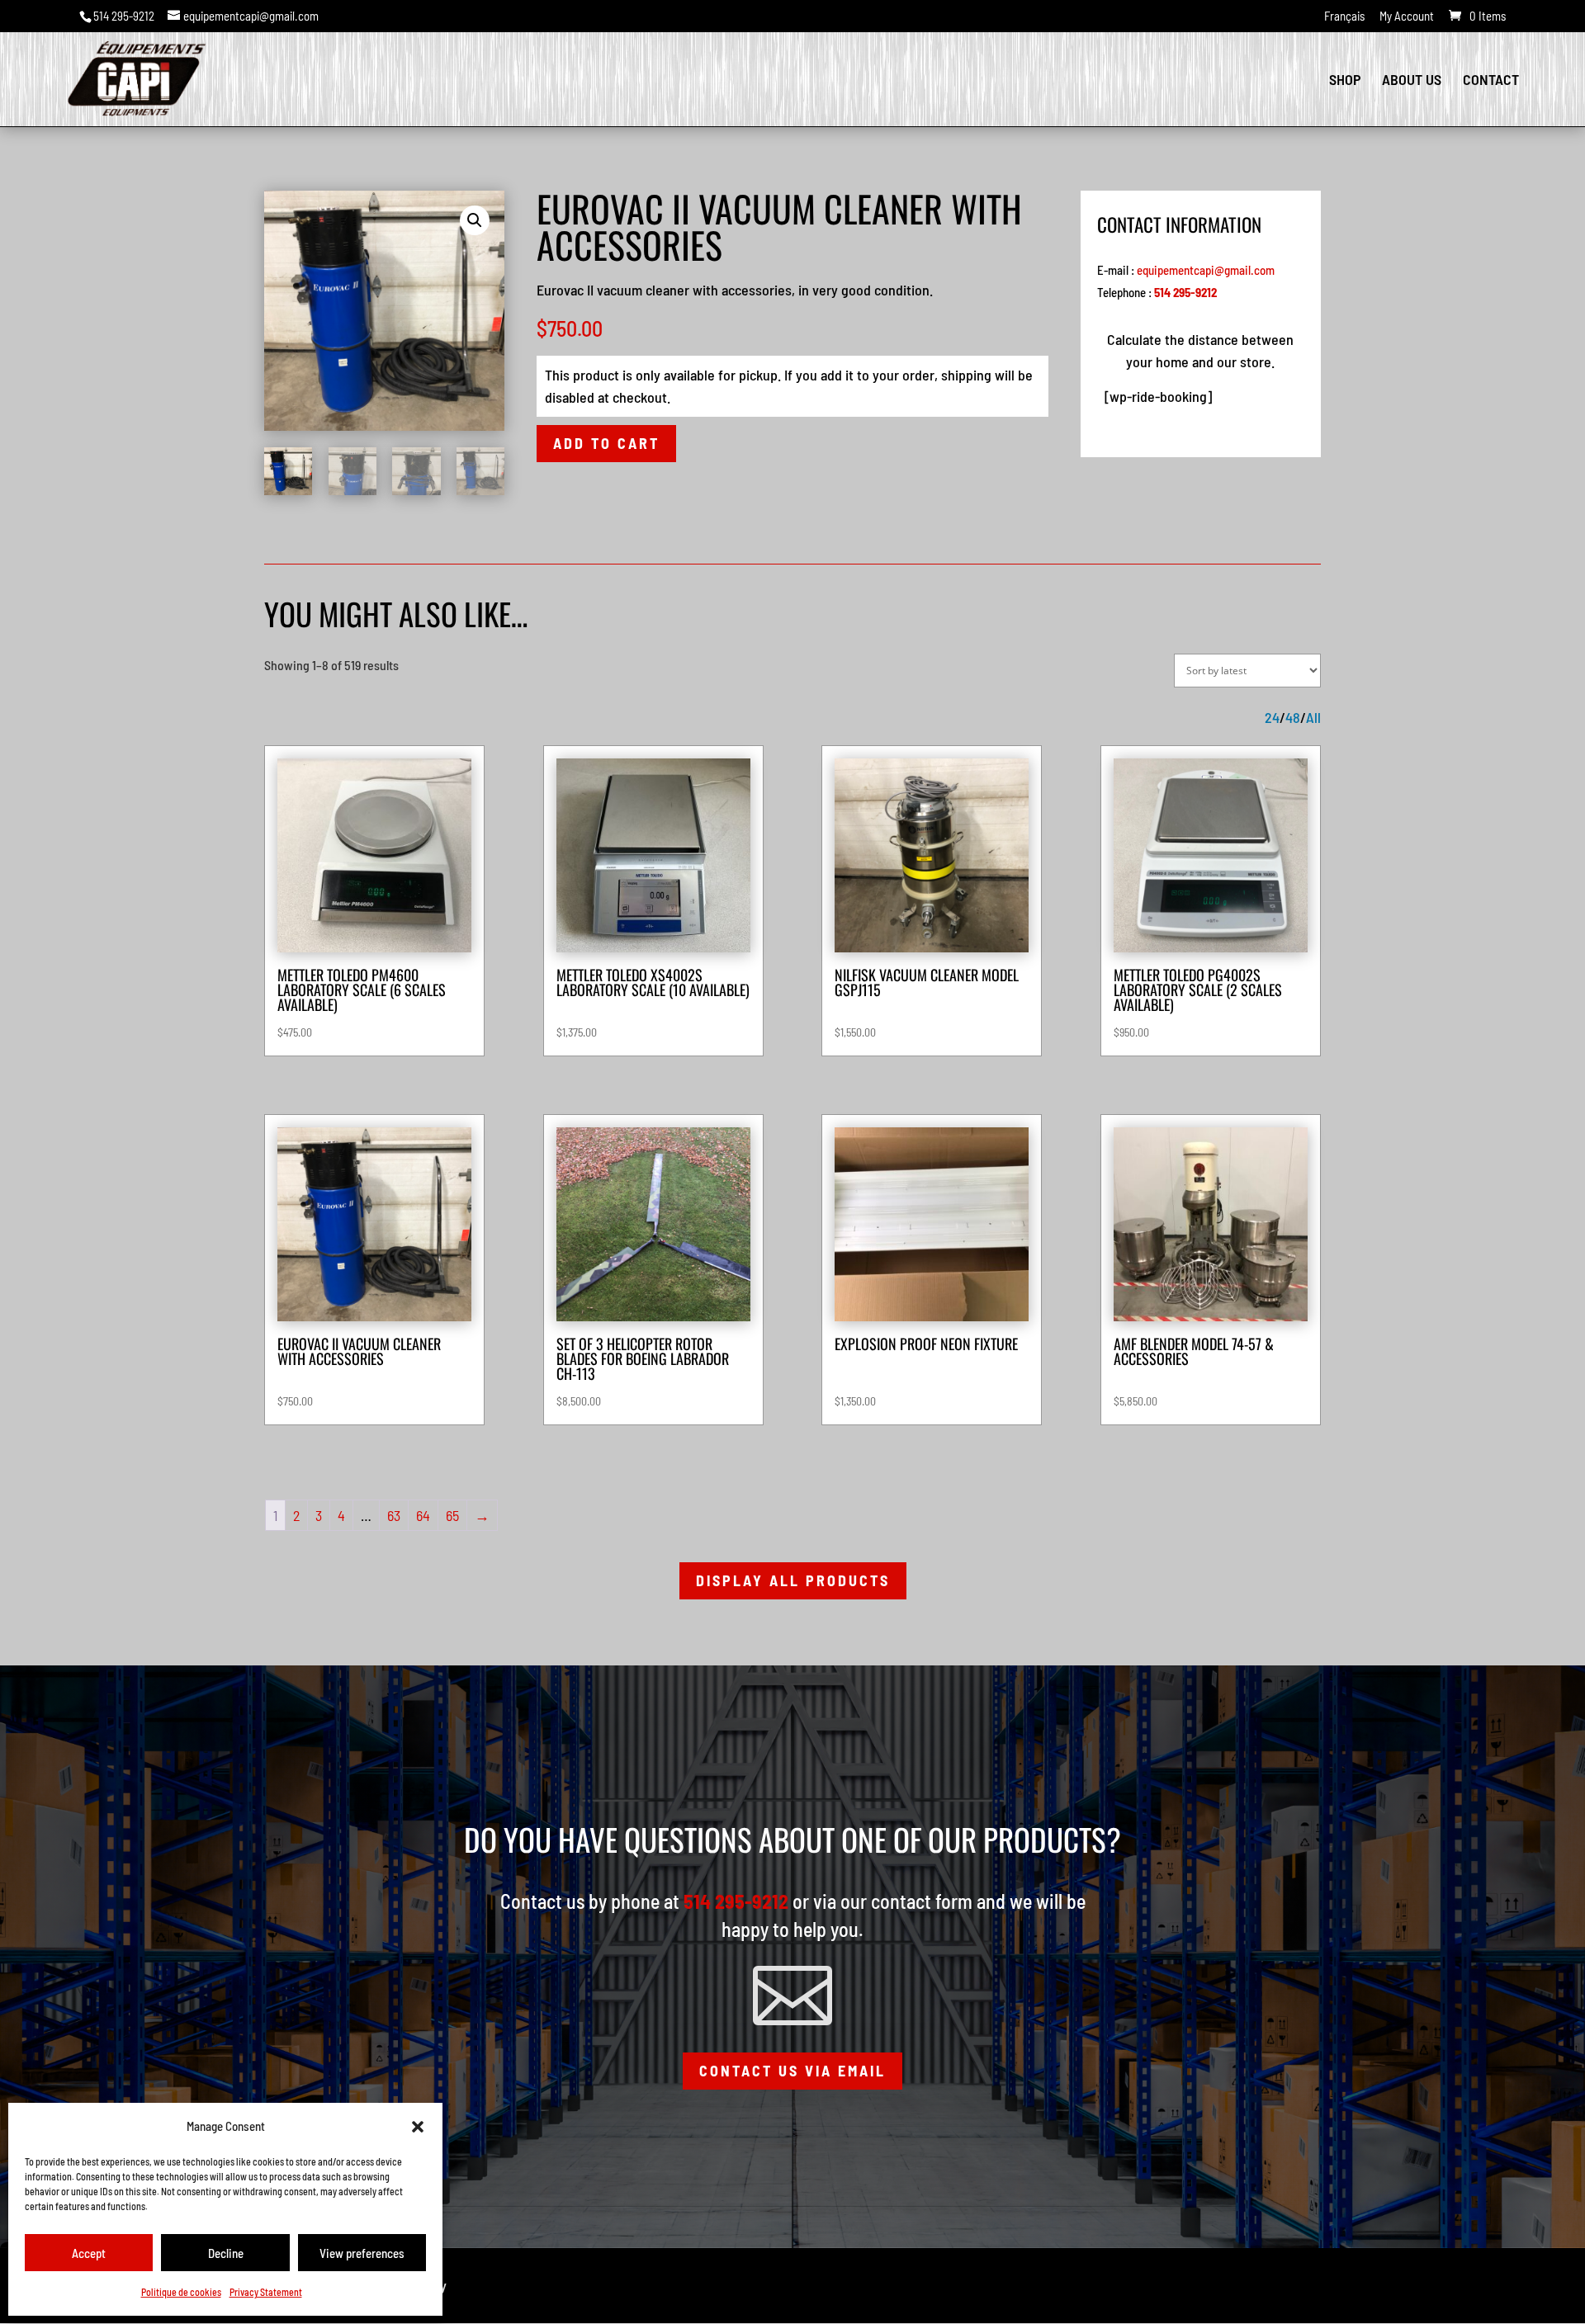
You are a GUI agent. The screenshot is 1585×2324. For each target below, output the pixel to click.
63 (394, 1515)
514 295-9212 (124, 16)
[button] (418, 2127)
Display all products (793, 1580)
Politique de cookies (181, 2292)
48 (1293, 718)
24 (1272, 718)
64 (423, 1515)
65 (452, 1515)
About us (1412, 81)
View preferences (362, 2253)
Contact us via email (792, 2071)
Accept (89, 2253)
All (1313, 718)
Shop (1345, 81)
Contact (1491, 81)
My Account (1407, 17)
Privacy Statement (266, 2292)
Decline (226, 2253)
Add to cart (606, 443)
